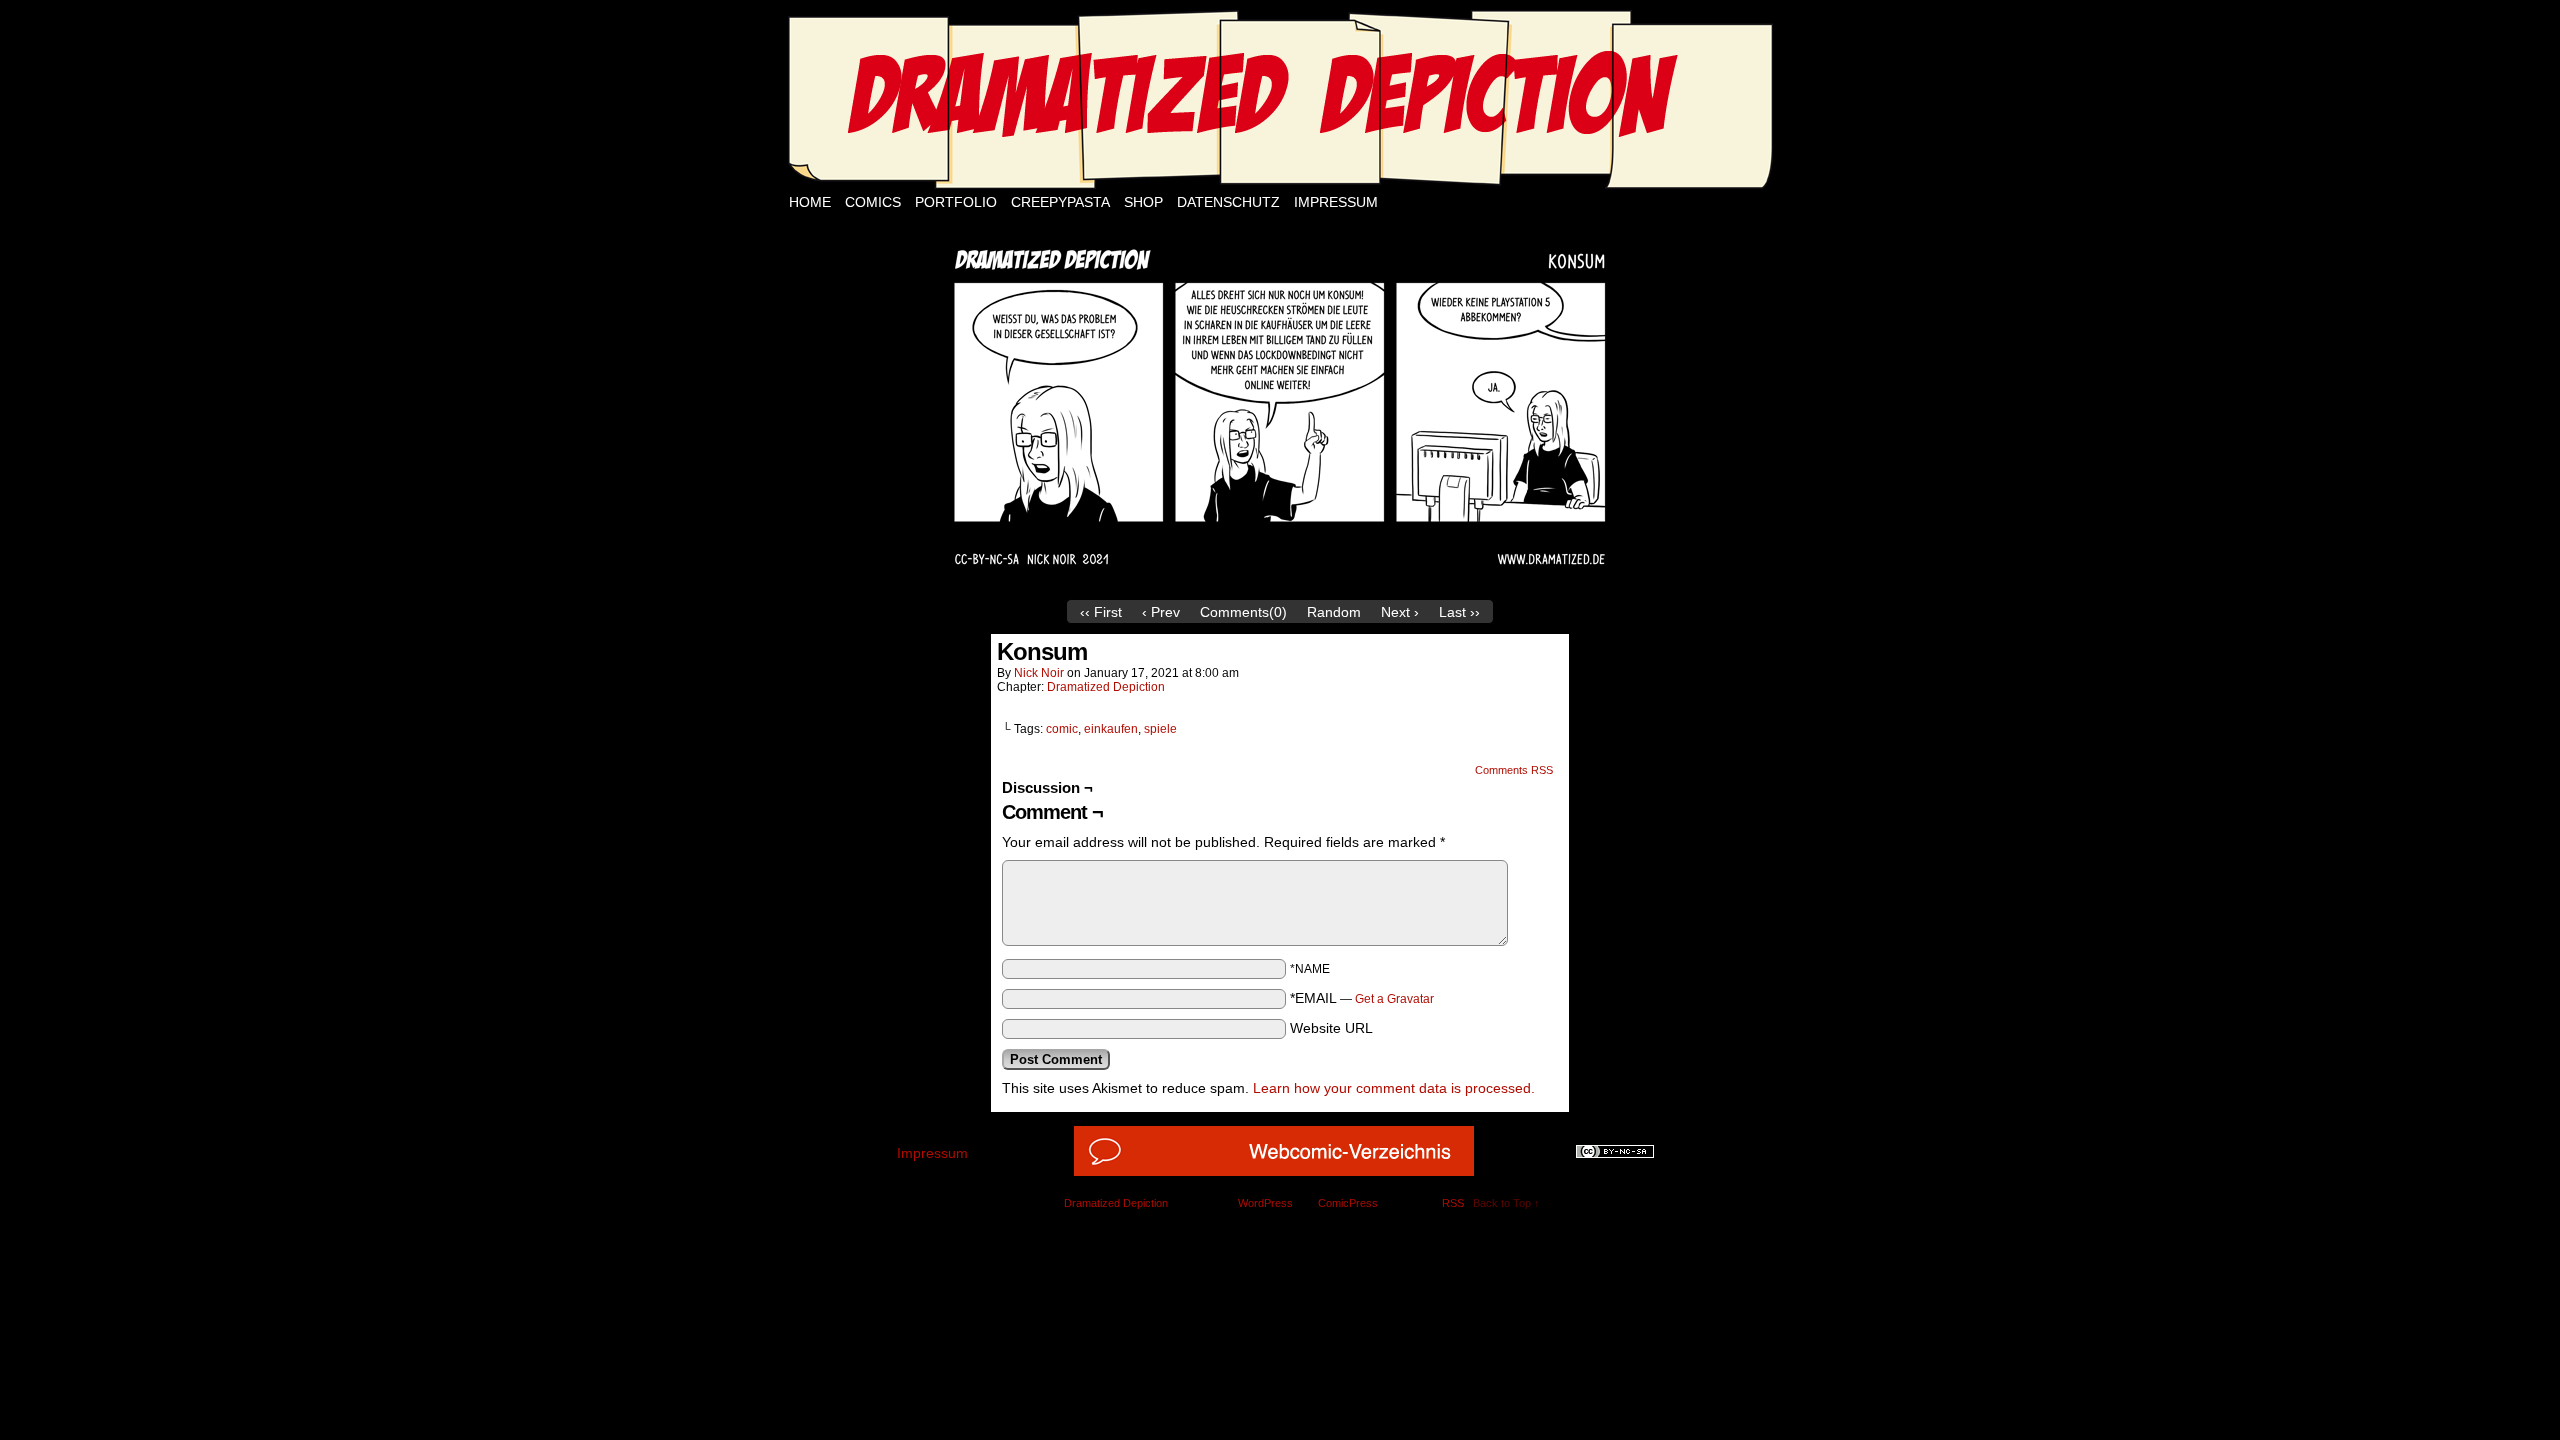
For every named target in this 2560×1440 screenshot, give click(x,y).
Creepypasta (1060, 202)
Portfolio (956, 202)
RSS (1453, 1203)
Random (1334, 612)
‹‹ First (1101, 612)
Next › (1400, 612)
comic (1062, 729)
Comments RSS (1514, 770)
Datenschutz (1228, 202)
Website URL (1331, 1028)
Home (810, 202)
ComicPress (1348, 1203)
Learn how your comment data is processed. (1394, 1088)
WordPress (1265, 1203)
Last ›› (1459, 612)
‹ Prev (1161, 612)
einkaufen (1111, 729)
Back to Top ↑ (1506, 1203)
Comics (873, 202)
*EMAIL (1362, 998)
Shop (1143, 202)
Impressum (1336, 202)
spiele (1160, 729)
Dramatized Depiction (1106, 687)
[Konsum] (1280, 585)
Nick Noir (1039, 673)
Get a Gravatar (1394, 999)
